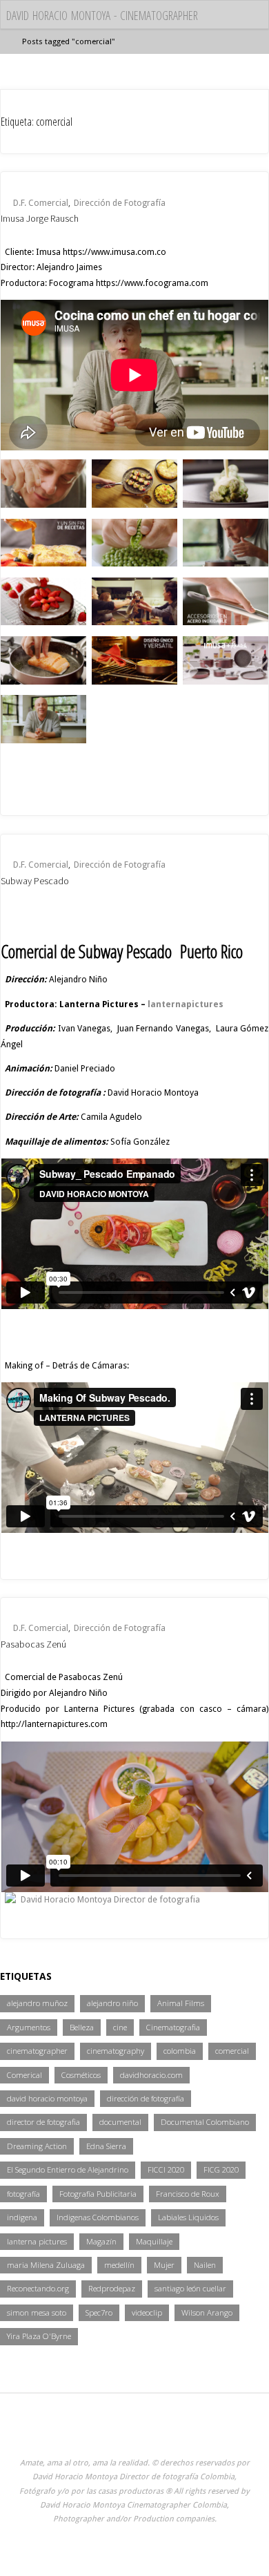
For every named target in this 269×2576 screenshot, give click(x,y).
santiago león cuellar (190, 2288)
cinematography (116, 2051)
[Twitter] (173, 2433)
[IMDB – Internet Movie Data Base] (44, 2433)
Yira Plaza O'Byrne (39, 2336)
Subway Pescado (35, 881)
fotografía (23, 2194)
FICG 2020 (221, 2169)
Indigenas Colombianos (98, 2217)
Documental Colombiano (205, 2122)
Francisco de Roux (188, 2194)
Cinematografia (173, 2027)
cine (120, 2027)
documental (120, 2122)
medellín (119, 2265)
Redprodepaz (112, 2288)
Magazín (101, 2241)
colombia (180, 2051)
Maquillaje (154, 2241)
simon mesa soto (37, 2312)
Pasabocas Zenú (33, 1644)
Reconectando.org (38, 2288)
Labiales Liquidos (188, 2217)
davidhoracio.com (151, 2075)
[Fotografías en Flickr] (69, 2433)
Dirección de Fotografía (120, 203)
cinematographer (37, 2051)
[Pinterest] (225, 2433)
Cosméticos (81, 2075)
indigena (22, 2217)
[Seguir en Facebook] (147, 2433)
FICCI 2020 (166, 2169)
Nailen (205, 2265)
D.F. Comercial (41, 203)
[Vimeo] (122, 2433)
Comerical (24, 2075)
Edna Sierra (106, 2146)
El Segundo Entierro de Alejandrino (68, 2169)
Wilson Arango (207, 2312)
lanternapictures (186, 1004)
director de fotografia (43, 2122)
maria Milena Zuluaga (46, 2265)
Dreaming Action (37, 2146)
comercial (232, 2051)
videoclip (147, 2312)
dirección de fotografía (146, 2098)
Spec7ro (99, 2312)
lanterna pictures (37, 2241)
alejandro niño (112, 2003)
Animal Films (181, 2003)
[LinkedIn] (200, 2433)
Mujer (164, 2265)
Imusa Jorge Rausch (40, 218)
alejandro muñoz (37, 2003)
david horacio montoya (47, 2098)
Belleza (82, 2027)
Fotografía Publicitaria (98, 2194)
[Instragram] (96, 2433)
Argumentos (29, 2027)
